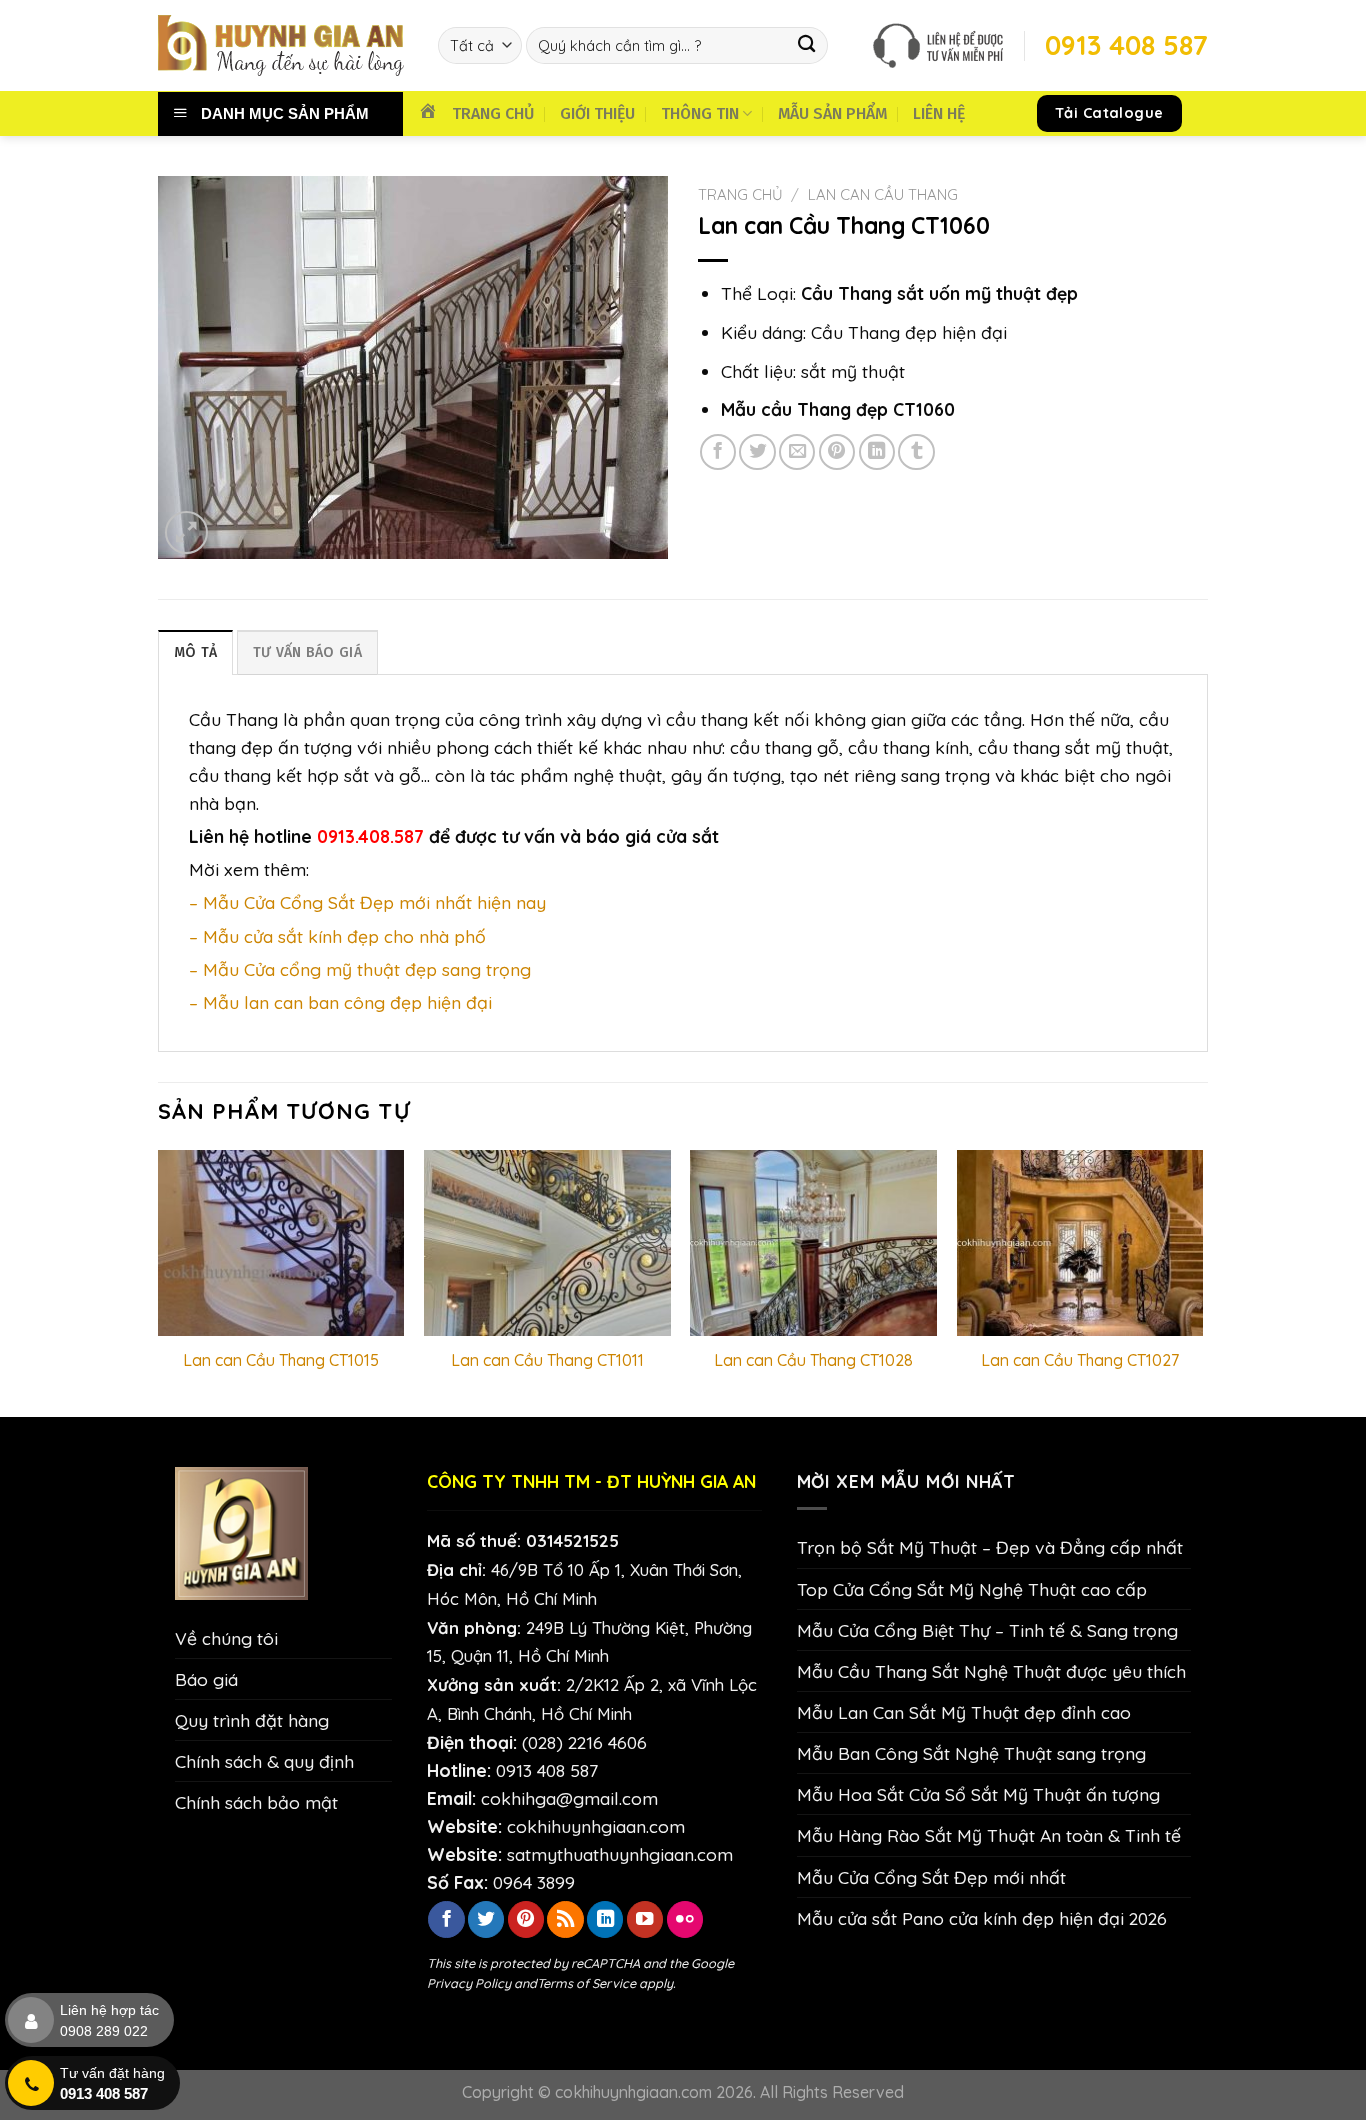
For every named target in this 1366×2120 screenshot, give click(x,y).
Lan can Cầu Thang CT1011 (547, 1360)
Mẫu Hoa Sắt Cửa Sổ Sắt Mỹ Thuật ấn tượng (978, 1794)
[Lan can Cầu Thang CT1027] (1080, 1242)
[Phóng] (186, 532)
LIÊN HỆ (939, 113)
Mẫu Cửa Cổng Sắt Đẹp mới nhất (931, 1877)
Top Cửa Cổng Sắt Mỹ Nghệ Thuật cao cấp (972, 1589)
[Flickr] (685, 1919)
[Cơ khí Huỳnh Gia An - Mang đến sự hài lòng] (283, 45)
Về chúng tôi (226, 1638)
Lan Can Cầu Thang (883, 194)
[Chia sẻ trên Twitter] (757, 452)
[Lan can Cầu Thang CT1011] (547, 1242)
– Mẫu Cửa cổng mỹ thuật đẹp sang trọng (360, 969)
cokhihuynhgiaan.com (596, 1826)
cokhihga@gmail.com (569, 1798)
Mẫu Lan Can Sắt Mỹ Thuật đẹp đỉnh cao (964, 1712)
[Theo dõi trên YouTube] (645, 1919)
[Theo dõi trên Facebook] (446, 1919)
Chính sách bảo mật (256, 1802)
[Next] (1202, 1281)
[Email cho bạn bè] (797, 452)
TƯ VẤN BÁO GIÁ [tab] (307, 652)
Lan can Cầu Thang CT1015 (281, 1360)
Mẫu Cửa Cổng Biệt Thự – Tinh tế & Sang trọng (987, 1630)
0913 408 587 (547, 1770)
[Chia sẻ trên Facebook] (718, 452)
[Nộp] (807, 45)
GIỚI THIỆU (597, 113)
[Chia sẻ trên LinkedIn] (877, 452)
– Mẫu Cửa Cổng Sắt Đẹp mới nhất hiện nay (367, 902)
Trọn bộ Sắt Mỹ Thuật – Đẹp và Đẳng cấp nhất (990, 1547)
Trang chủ (740, 194)
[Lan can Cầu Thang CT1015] (281, 1242)
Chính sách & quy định (264, 1761)
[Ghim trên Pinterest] (837, 452)
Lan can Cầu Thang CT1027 (1080, 1360)
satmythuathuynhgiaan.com (620, 1854)
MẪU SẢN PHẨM (832, 113)
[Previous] (159, 1281)
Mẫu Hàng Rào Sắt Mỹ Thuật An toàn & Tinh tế (989, 1835)
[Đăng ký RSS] (565, 1919)
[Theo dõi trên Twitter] (486, 1919)
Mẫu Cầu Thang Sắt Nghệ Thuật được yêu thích (991, 1671)
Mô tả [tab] (195, 652)
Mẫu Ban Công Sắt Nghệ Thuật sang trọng (971, 1753)
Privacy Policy (469, 1983)
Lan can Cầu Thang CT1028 (813, 1360)
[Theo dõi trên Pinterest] (526, 1919)
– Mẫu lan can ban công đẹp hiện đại (340, 1002)
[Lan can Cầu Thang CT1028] (813, 1242)
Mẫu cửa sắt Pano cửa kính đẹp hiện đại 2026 (982, 1918)
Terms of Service (586, 1983)
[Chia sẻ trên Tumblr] (916, 452)
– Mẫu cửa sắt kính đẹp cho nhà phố (337, 936)
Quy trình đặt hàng (252, 1720)
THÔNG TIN (700, 113)
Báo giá (206, 1679)
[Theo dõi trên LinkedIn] (605, 1919)
